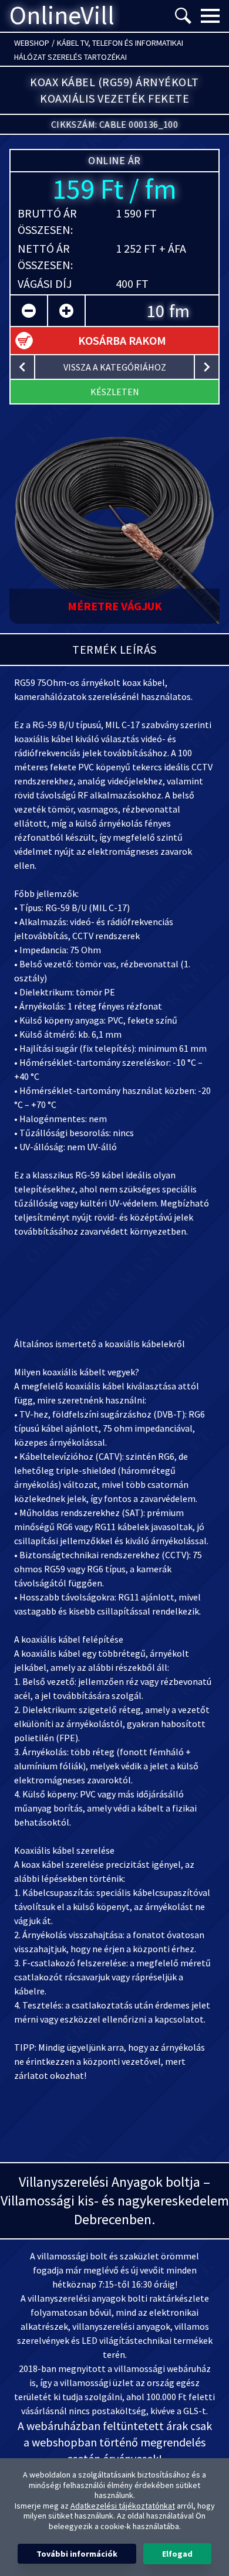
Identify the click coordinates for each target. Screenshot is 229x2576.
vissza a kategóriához (115, 367)
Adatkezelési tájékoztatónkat (123, 2506)
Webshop (32, 43)
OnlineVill (62, 16)
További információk (77, 2554)
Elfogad (177, 2554)
